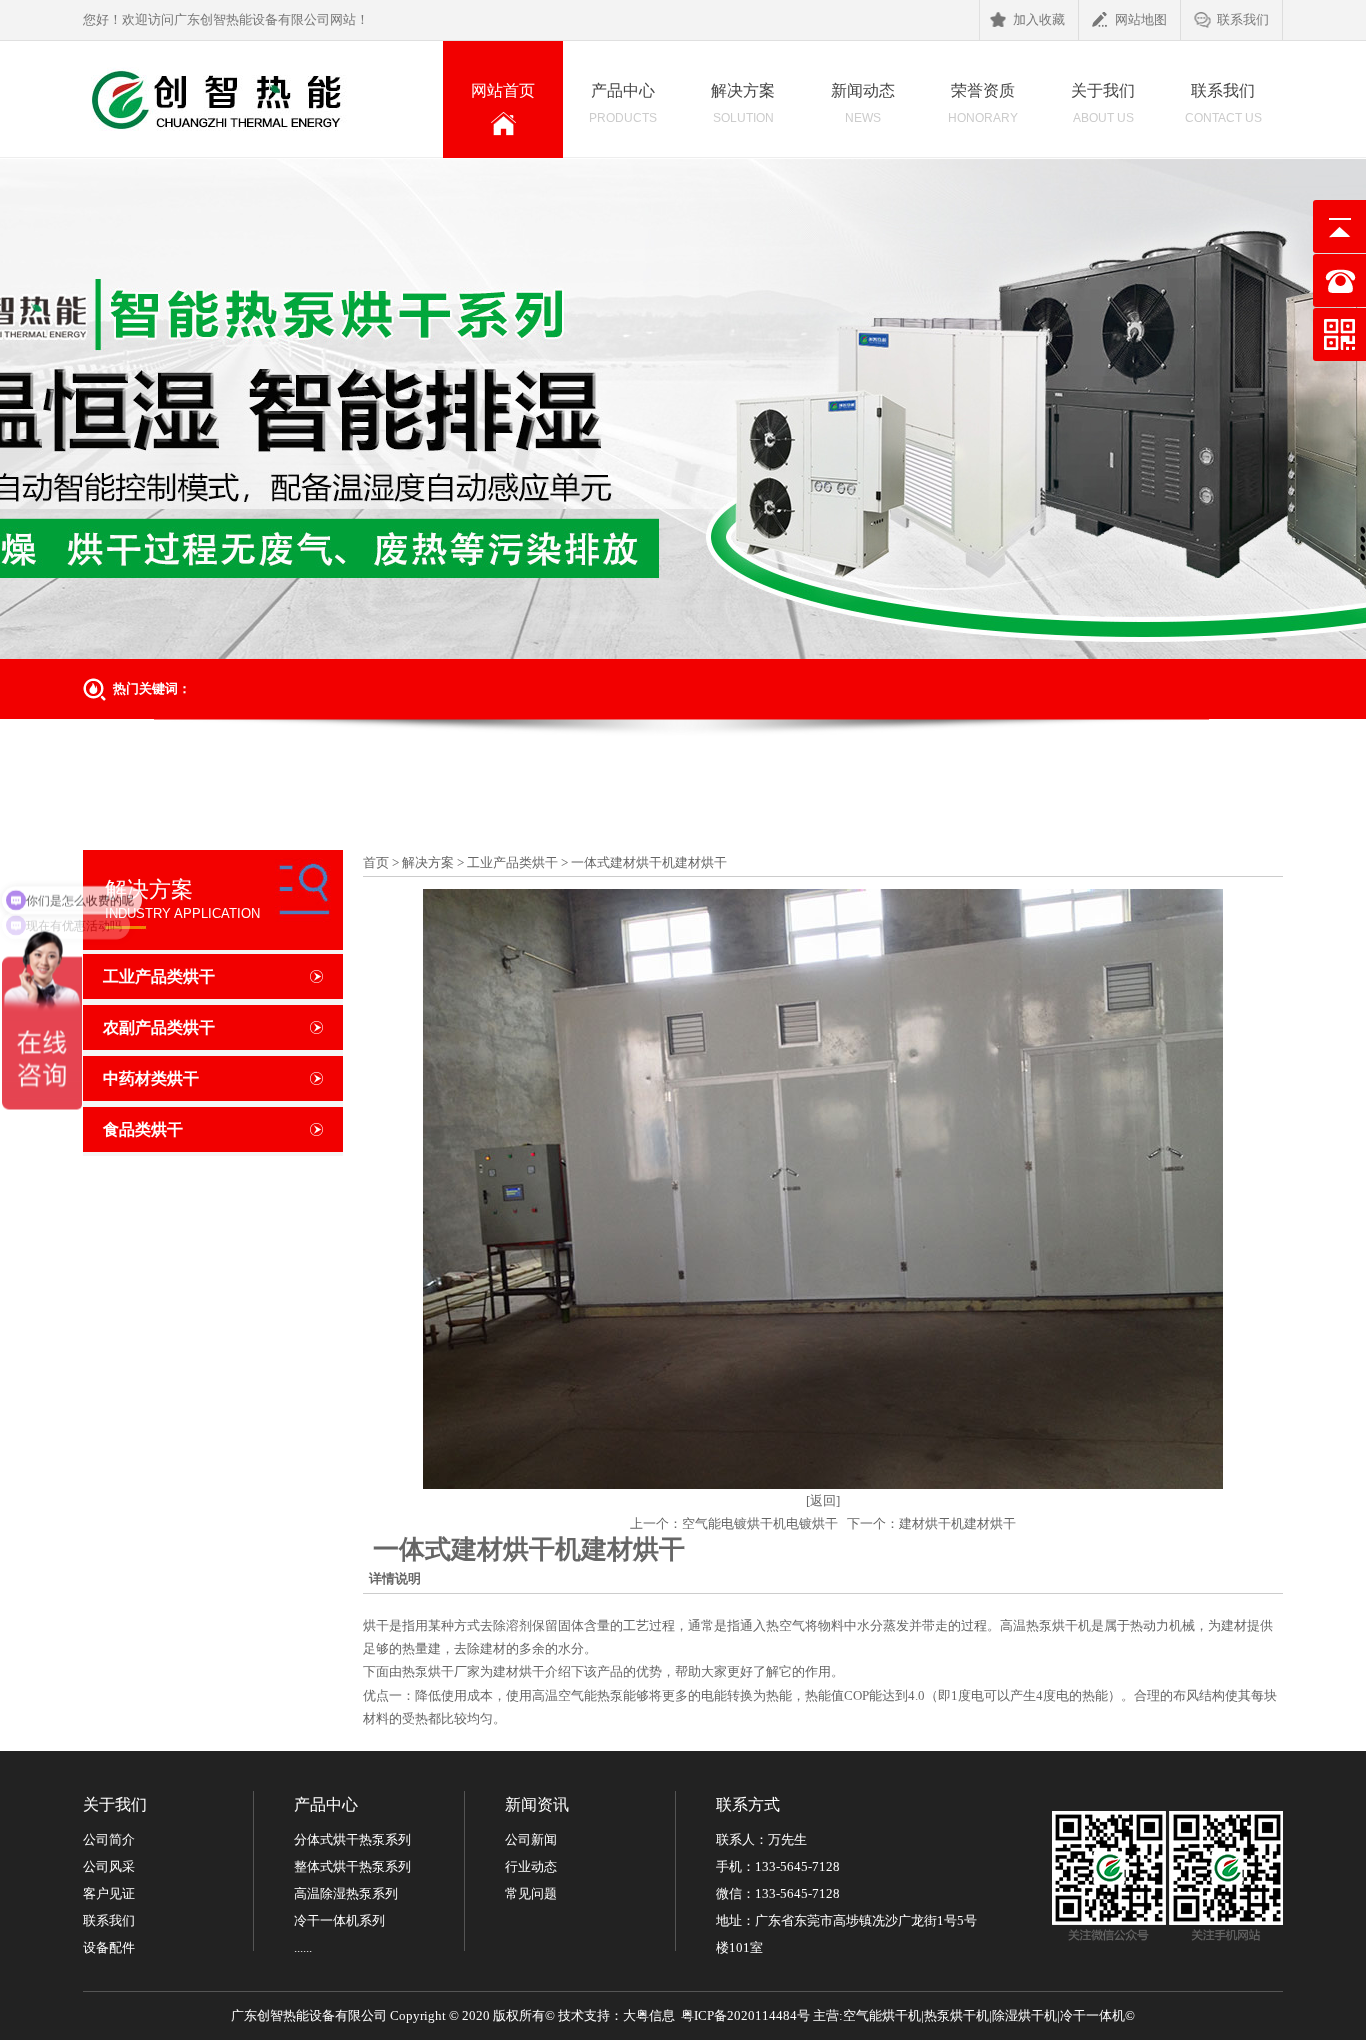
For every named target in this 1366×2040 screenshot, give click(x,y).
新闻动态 (863, 103)
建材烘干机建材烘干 (957, 1523)
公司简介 (109, 1839)
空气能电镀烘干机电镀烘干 (760, 1523)
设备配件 (109, 1947)
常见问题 (531, 1893)
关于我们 (1103, 103)
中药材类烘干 (151, 1078)
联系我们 (1243, 19)
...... (303, 1947)
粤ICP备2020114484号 (745, 2015)
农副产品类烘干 (159, 1027)
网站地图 (1141, 19)
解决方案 (743, 103)
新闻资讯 (537, 1804)
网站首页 (517, 106)
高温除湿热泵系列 (346, 1893)
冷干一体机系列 (339, 1920)
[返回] (823, 1500)
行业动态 (531, 1866)
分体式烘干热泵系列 (352, 1839)
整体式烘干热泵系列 (352, 1866)
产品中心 (623, 103)
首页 (376, 862)
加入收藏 (1039, 19)
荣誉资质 (983, 103)
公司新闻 (531, 1839)
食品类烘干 (143, 1129)
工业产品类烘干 (159, 976)
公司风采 (109, 1866)
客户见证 (109, 1893)
